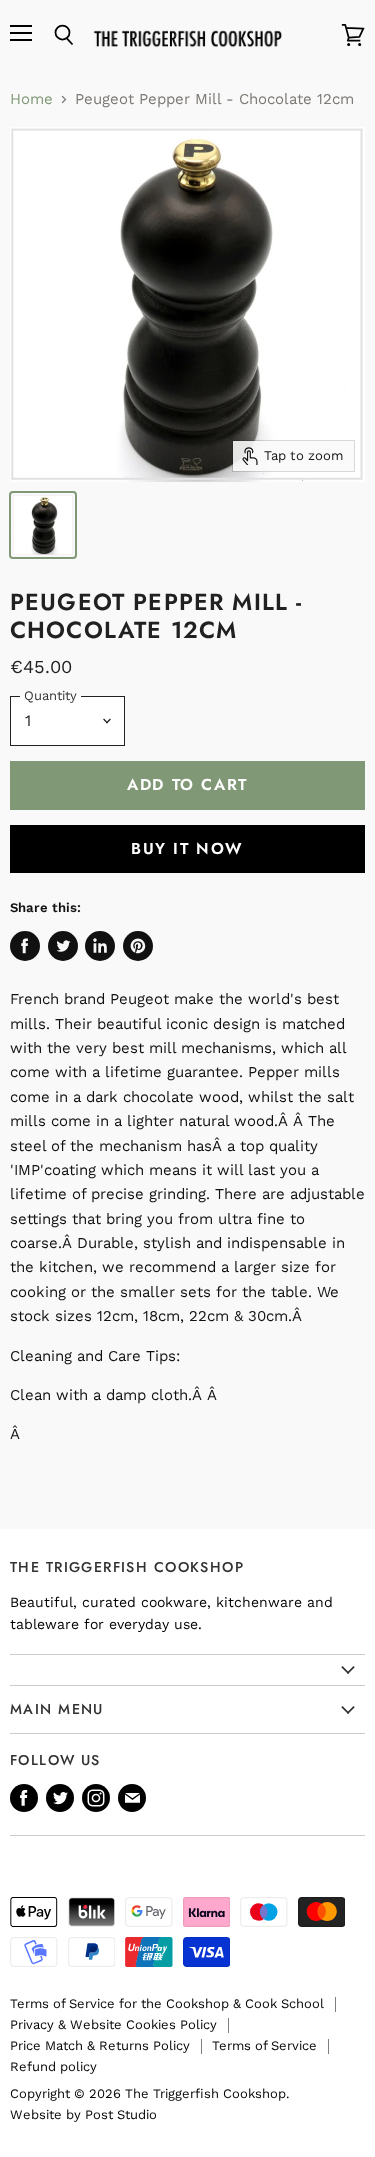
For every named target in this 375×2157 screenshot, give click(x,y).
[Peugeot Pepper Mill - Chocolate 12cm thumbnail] (43, 525)
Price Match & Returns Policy (100, 2045)
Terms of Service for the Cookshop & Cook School (167, 2003)
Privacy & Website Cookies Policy (113, 2024)
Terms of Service (264, 2045)
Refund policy (53, 2066)
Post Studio (121, 2114)
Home (31, 99)
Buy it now (187, 848)
